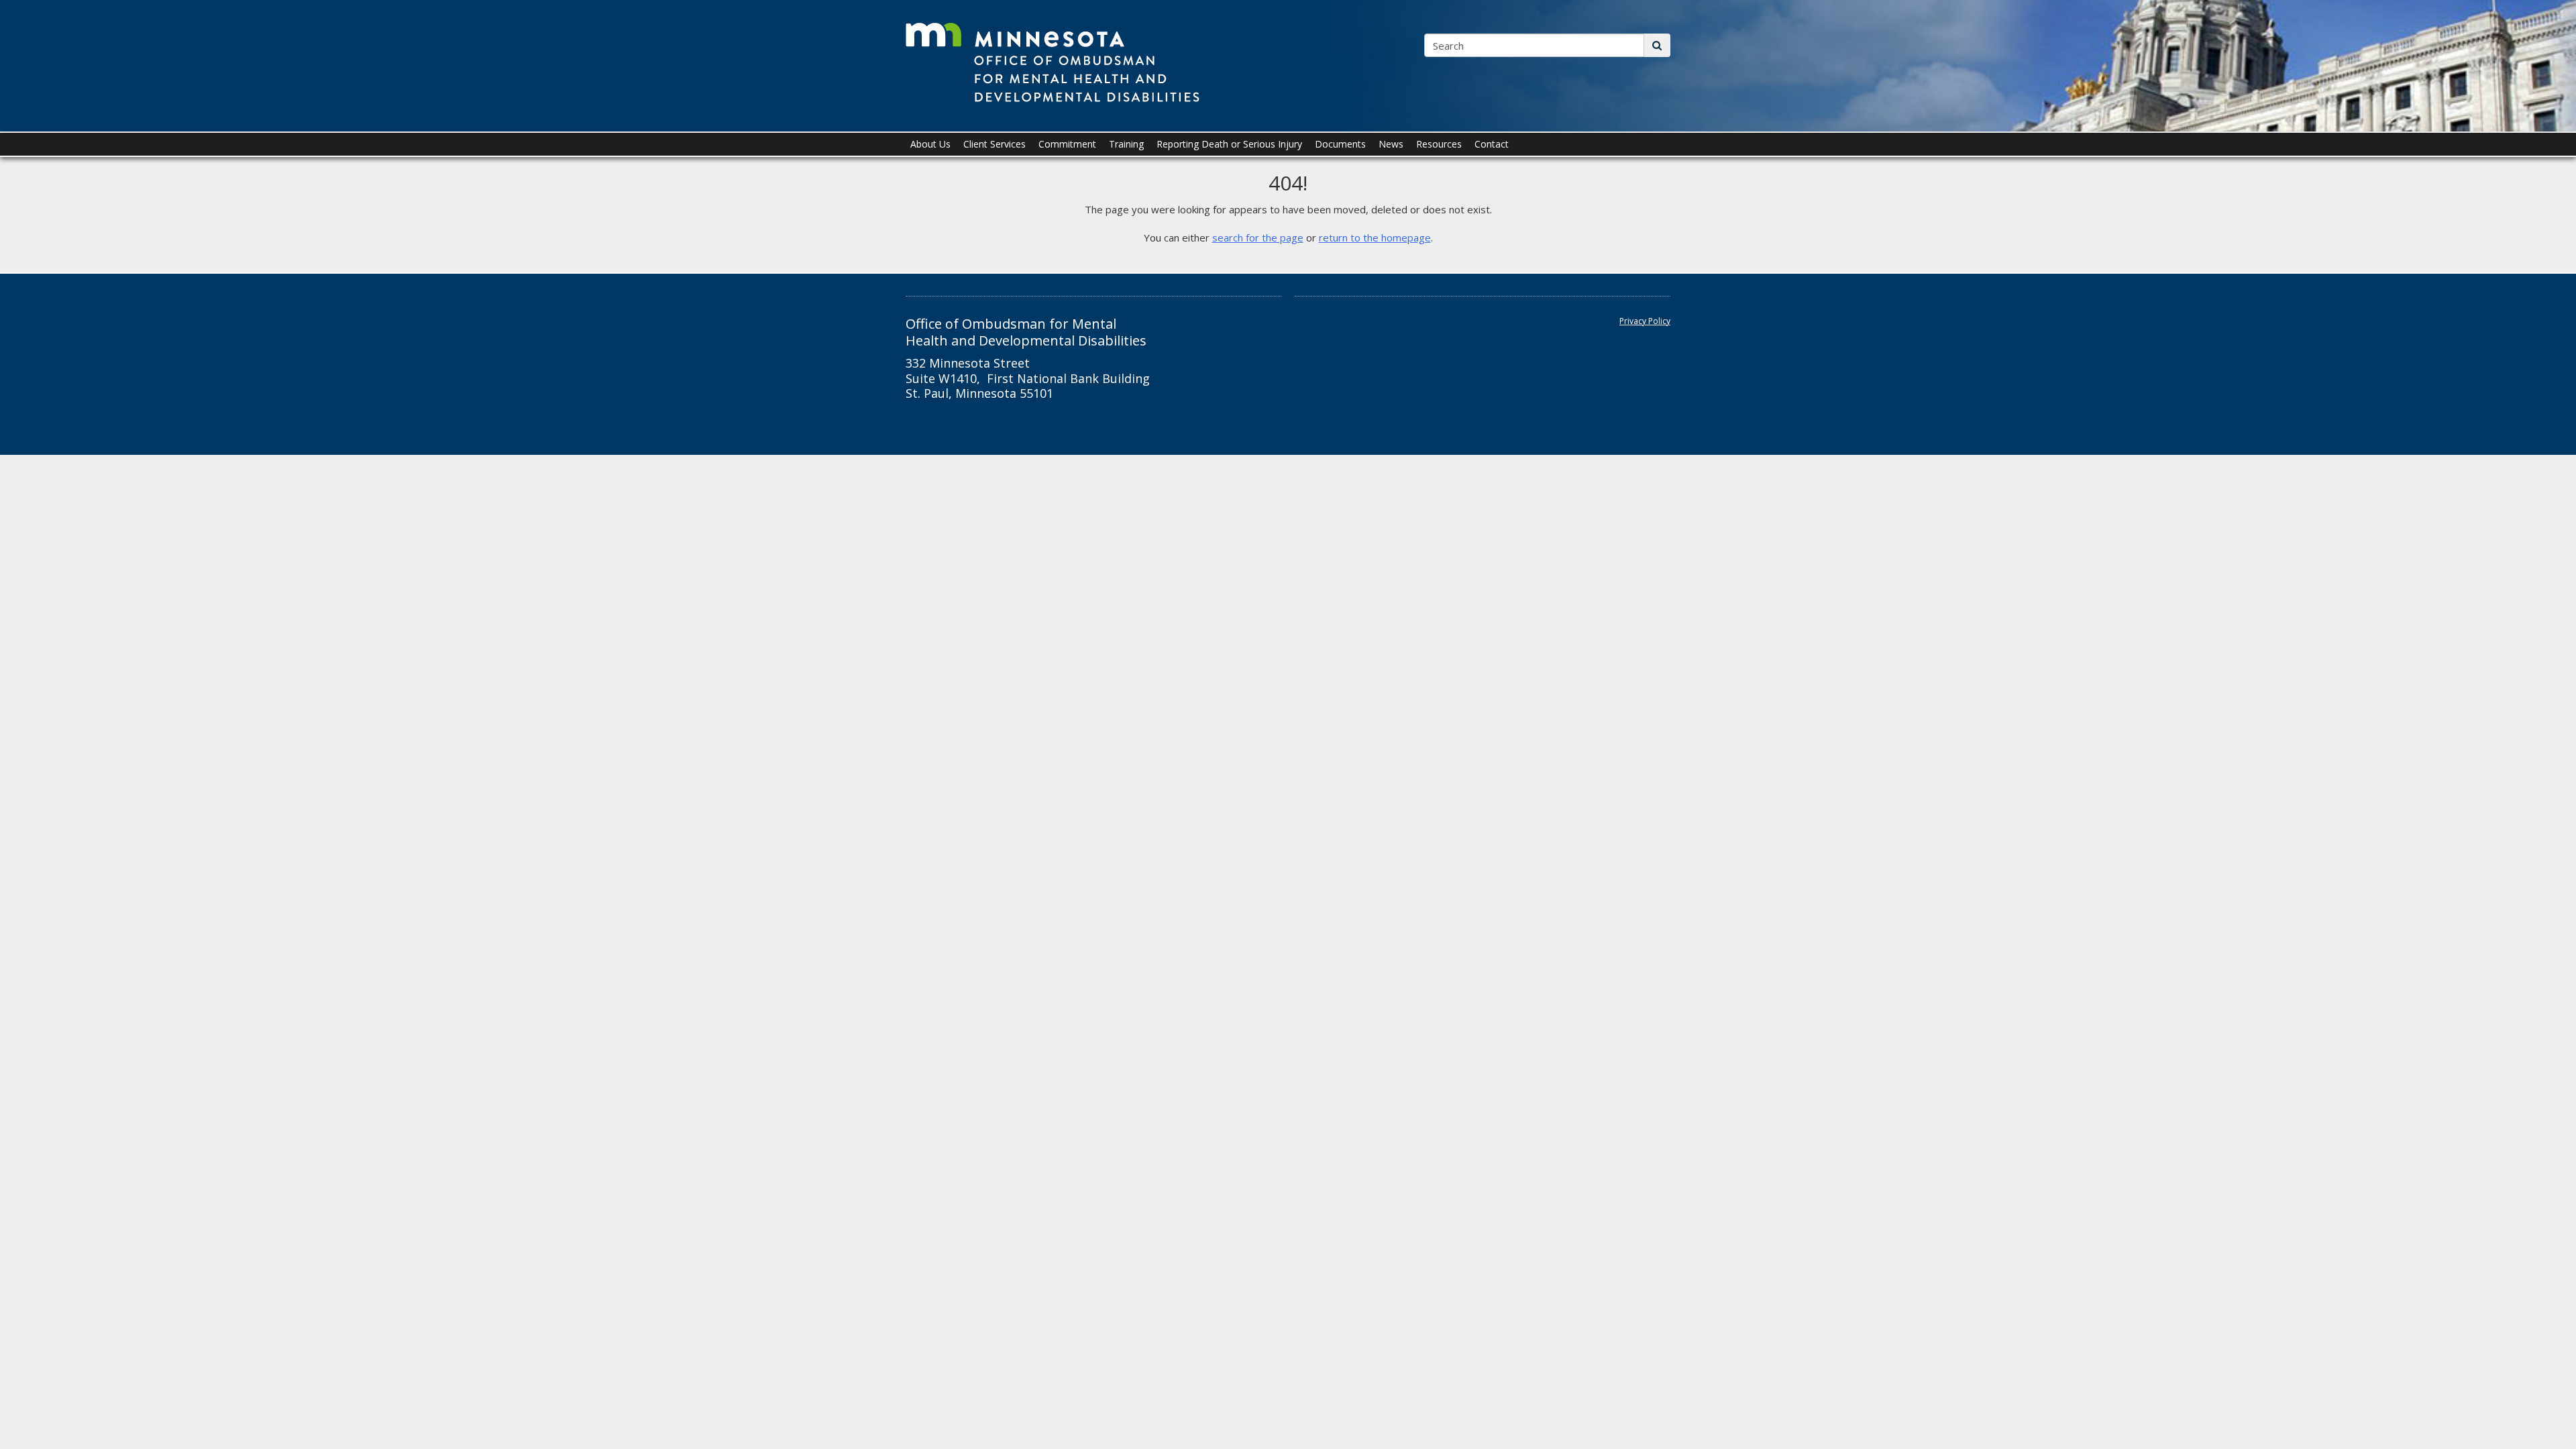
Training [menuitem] (1126, 144)
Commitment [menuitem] (1067, 144)
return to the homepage (1375, 237)
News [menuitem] (1391, 144)
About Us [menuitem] (930, 144)
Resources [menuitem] (1439, 144)
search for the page (1258, 237)
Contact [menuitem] (1492, 144)
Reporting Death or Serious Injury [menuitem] (1229, 144)
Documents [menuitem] (1340, 144)
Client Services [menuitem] (995, 144)
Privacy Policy (1645, 321)
